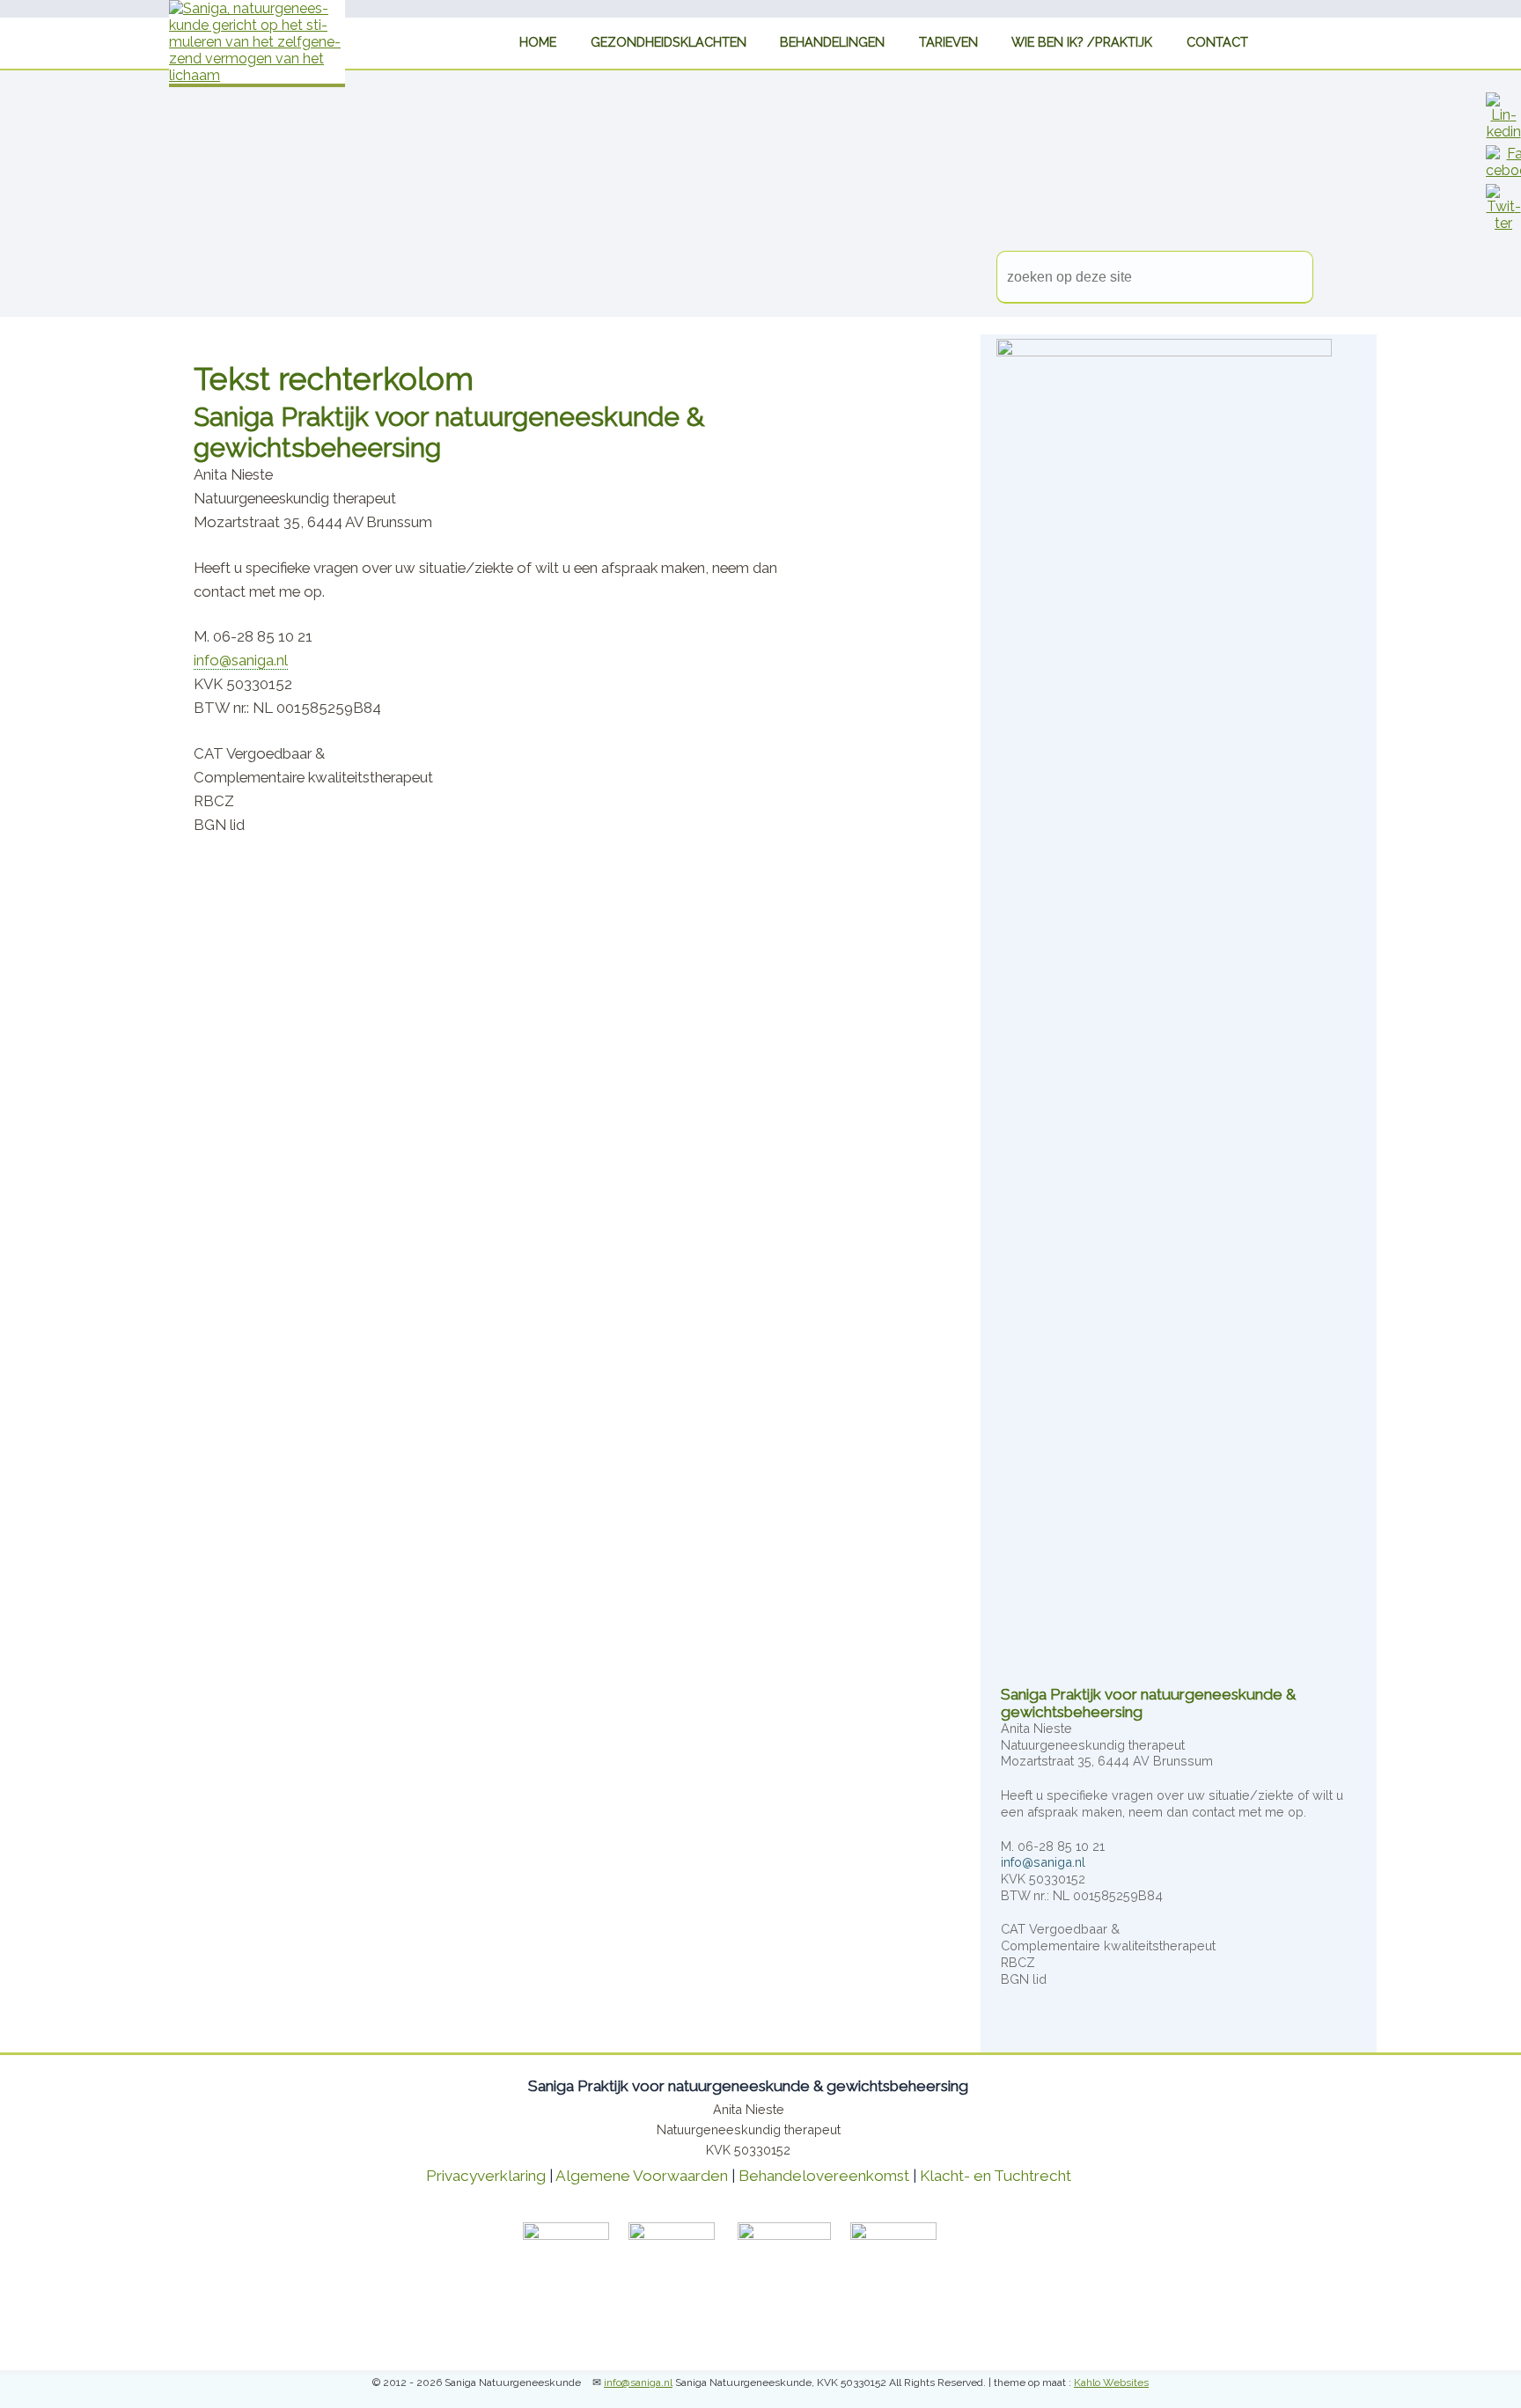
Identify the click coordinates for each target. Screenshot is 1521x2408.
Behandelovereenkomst (824, 2176)
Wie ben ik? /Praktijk (1071, 41)
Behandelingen (839, 41)
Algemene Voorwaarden (642, 2176)
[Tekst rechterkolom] (1503, 132)
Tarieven (947, 41)
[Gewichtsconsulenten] (965, 2235)
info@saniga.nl (241, 660)
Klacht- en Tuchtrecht (996, 2176)
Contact (1196, 41)
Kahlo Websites (1111, 2382)
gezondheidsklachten (683, 41)
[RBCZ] (903, 2235)
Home (560, 41)
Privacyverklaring (486, 2176)
